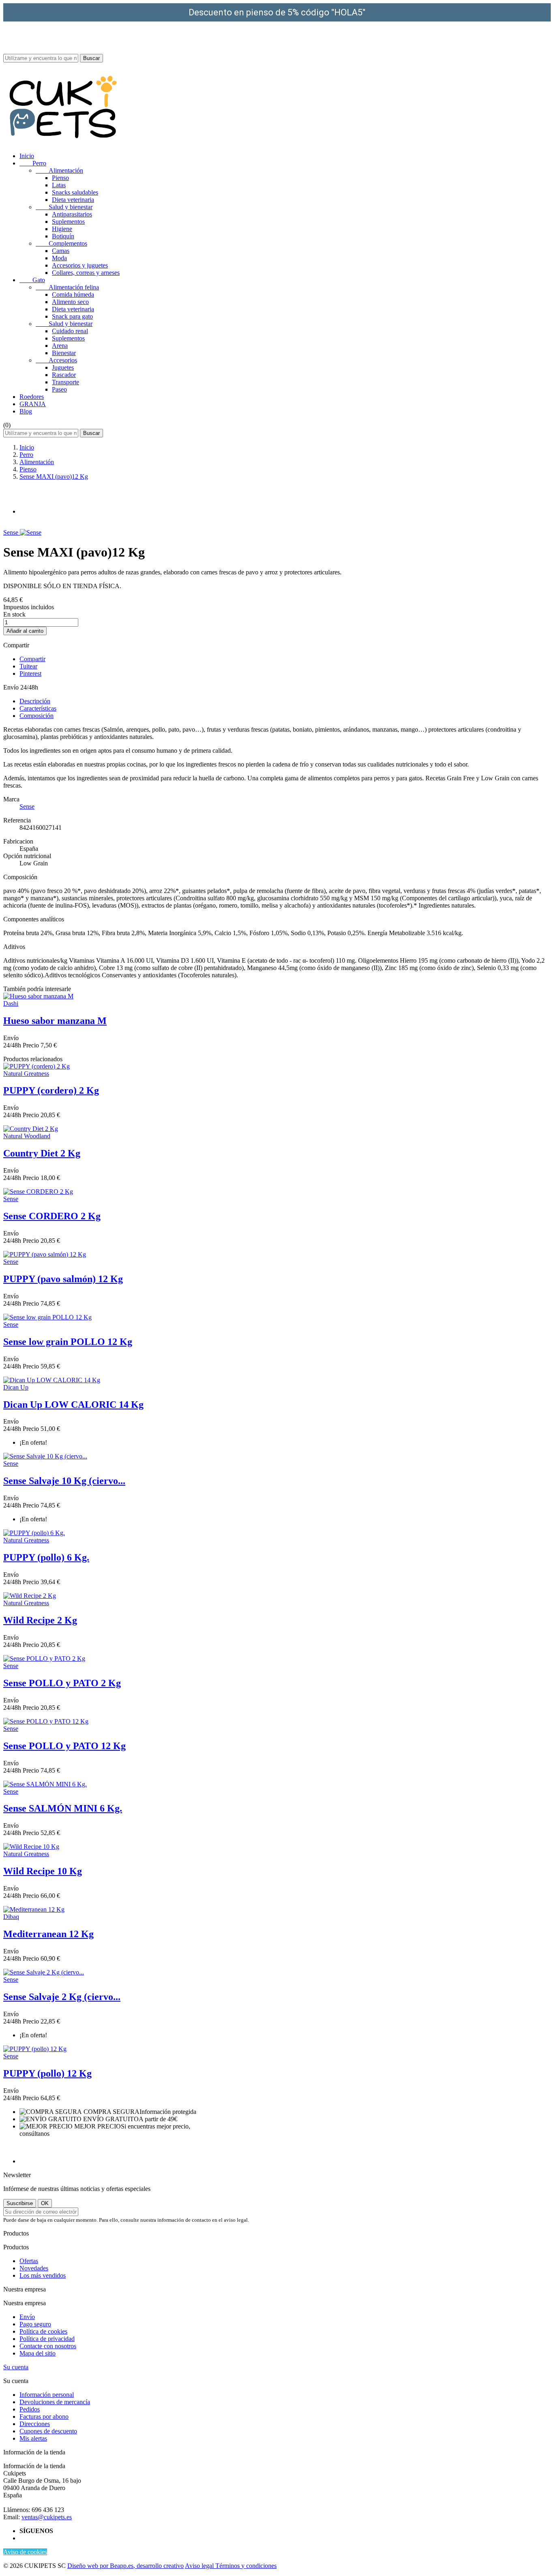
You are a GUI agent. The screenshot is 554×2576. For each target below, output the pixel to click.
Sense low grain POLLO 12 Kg (68, 1342)
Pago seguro (35, 2324)
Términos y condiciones (246, 2566)
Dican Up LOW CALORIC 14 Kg (73, 1405)
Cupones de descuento (48, 2431)
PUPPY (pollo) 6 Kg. (46, 1557)
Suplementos (68, 222)
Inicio (27, 156)
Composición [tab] (37, 716)
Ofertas (29, 2261)
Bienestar (64, 353)
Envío (27, 2317)
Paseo (59, 389)
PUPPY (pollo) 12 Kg (47, 2073)
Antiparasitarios (72, 214)
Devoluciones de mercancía (55, 2402)
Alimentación (59, 170)
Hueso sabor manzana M (55, 1021)
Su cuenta (16, 2367)
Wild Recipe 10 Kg (43, 1871)
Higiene (62, 229)
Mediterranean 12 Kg (48, 1934)
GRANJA (33, 404)
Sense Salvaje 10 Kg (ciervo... (64, 1481)
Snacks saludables (75, 192)
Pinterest (30, 673)
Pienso (60, 178)
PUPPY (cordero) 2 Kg (51, 1090)
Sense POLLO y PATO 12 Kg (64, 1746)
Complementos (61, 243)
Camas (61, 251)
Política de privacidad (47, 2339)
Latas (59, 185)
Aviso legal (200, 2566)
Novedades (34, 2268)
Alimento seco (70, 302)
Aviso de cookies (25, 2552)
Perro (33, 163)
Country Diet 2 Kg (42, 1153)
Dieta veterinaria (73, 200)
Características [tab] (38, 708)
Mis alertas (33, 2438)
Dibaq (11, 1917)
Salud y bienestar (64, 207)
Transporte (65, 382)
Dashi (11, 1003)
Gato (32, 280)
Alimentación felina (67, 287)
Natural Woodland (27, 1136)
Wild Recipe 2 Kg (40, 1620)
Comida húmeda (73, 294)
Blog (26, 411)
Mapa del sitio (38, 2353)
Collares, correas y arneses (86, 273)
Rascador (64, 375)
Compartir (32, 659)
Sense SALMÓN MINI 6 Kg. (63, 1808)
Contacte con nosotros (48, 2346)
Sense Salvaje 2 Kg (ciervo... (62, 1997)
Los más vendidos (43, 2275)
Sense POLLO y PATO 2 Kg (62, 1683)
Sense (12, 532)
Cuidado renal (70, 331)
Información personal (47, 2395)
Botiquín (63, 236)
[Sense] (31, 532)
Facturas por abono (44, 2416)
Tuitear (28, 666)
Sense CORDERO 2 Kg (52, 1216)
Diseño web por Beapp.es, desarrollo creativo (126, 2566)
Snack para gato (72, 316)
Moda (59, 258)
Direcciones (35, 2424)
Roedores (32, 397)
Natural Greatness (26, 1074)
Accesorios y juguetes (80, 265)
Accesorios (56, 360)
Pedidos (30, 2409)
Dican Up (16, 1387)
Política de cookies (43, 2331)
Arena (60, 346)
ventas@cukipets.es (47, 2517)
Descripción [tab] (35, 701)
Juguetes (63, 367)
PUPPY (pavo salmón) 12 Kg (63, 1279)
